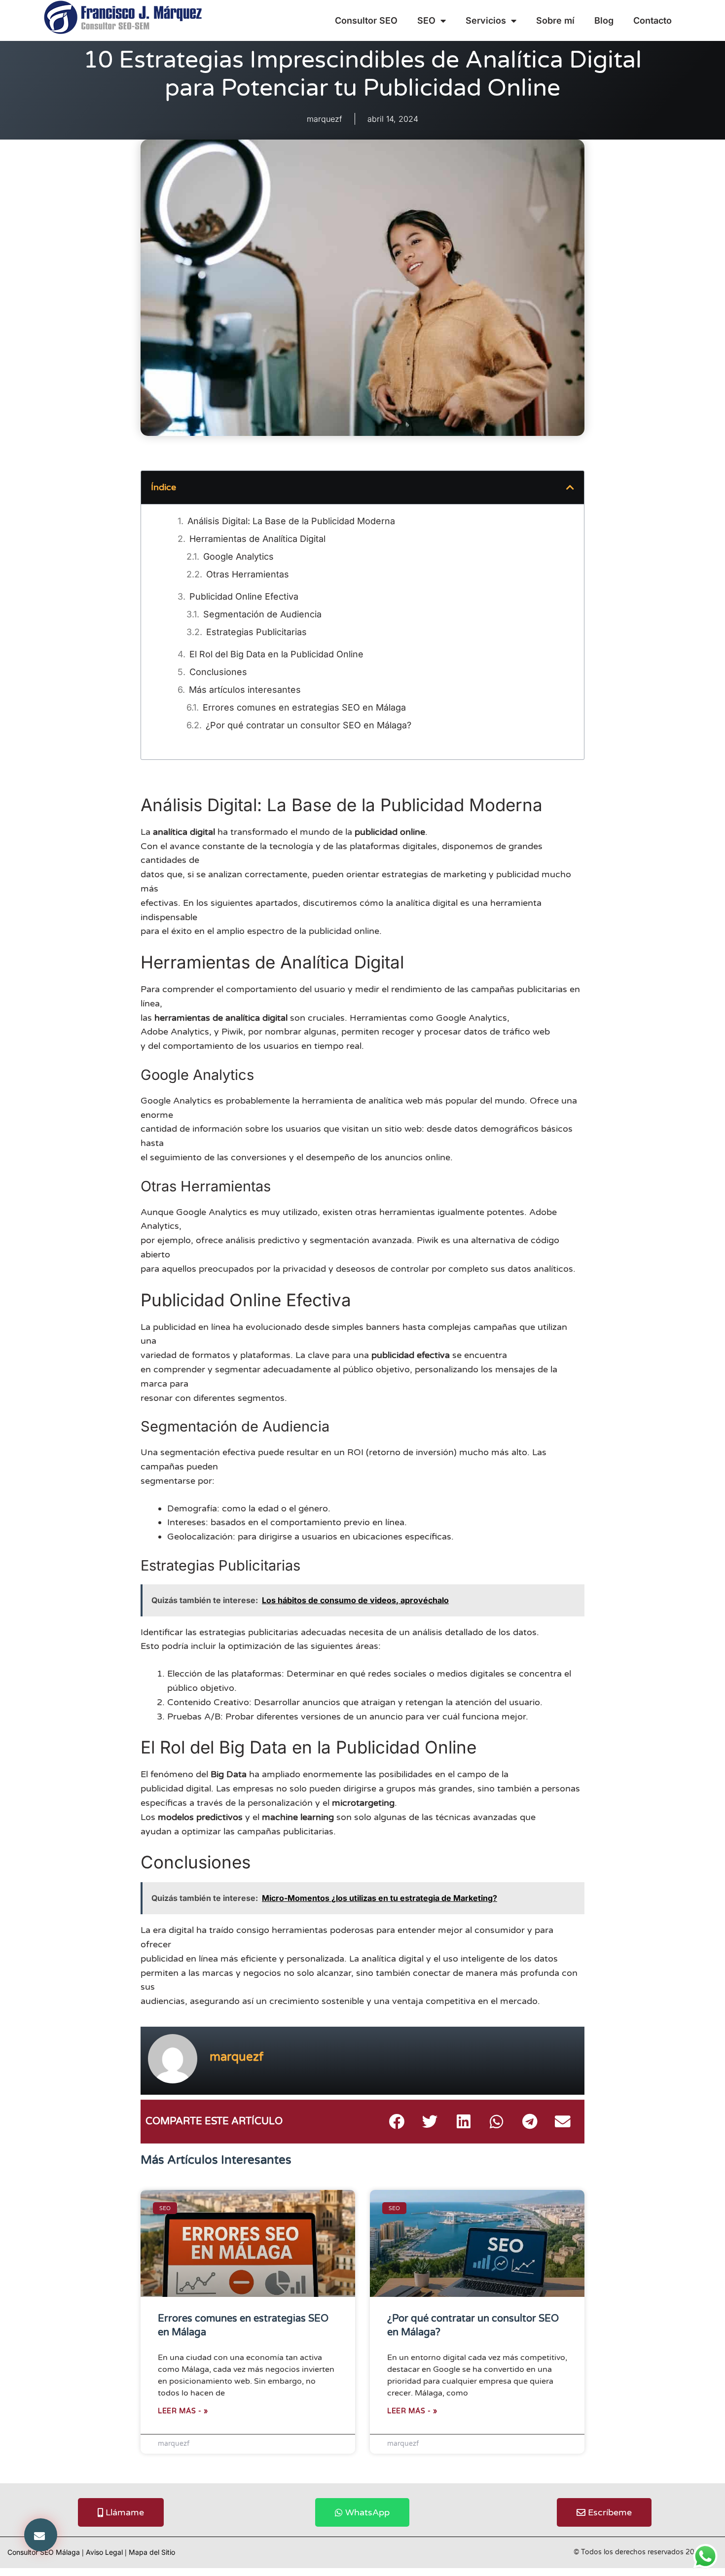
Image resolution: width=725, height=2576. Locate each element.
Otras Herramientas (248, 574)
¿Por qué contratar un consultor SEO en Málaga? (308, 725)
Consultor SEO (366, 20)
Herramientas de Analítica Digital (257, 539)
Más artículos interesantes (245, 690)
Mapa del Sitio (152, 2552)
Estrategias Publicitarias (256, 632)
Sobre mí (555, 20)
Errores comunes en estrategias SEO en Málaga (304, 707)
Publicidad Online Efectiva (244, 596)
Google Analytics (238, 556)
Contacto (652, 20)
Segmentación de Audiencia (262, 614)
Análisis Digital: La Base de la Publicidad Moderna (291, 521)
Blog (604, 20)
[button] (41, 2535)
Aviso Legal (104, 2552)
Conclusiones (218, 672)
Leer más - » (183, 2411)
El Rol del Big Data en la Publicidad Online (276, 654)
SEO (426, 20)
